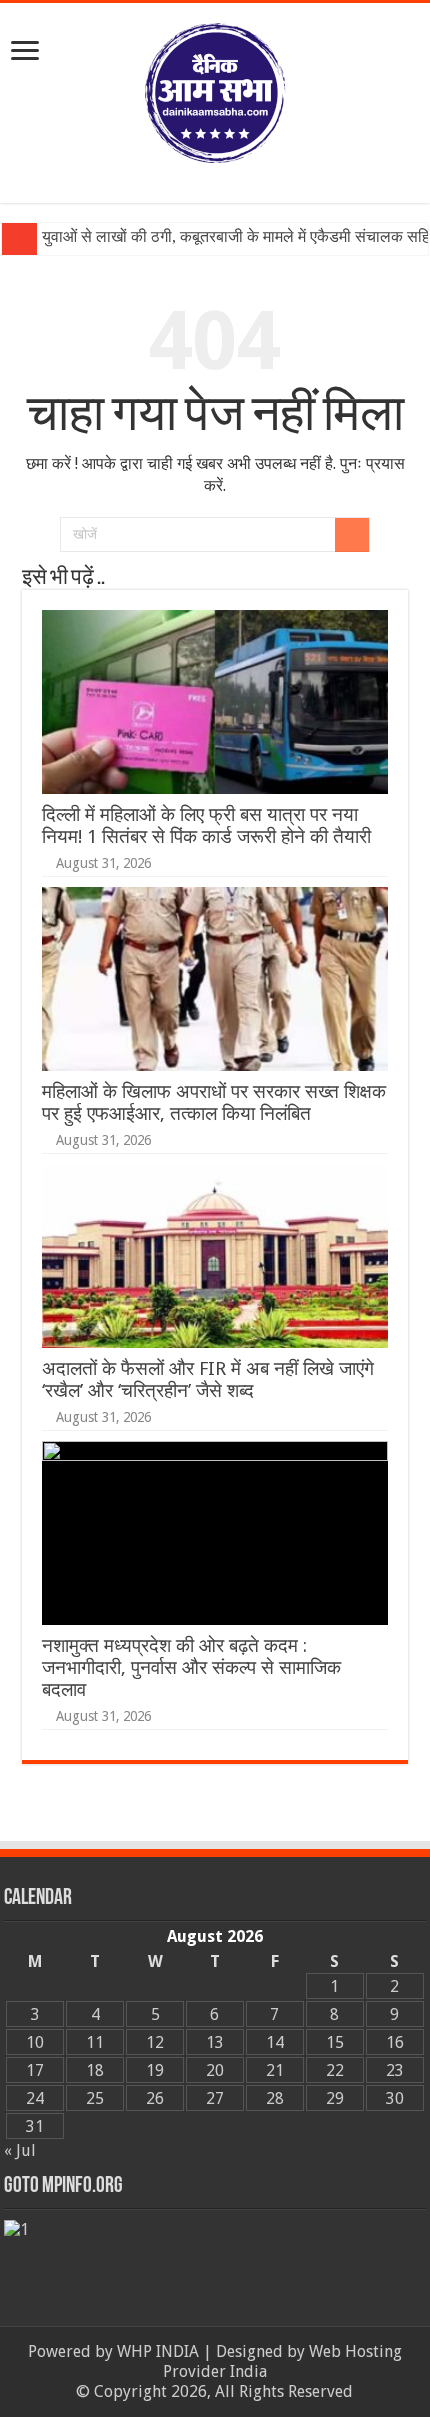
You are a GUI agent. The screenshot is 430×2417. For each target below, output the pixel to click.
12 (155, 2042)
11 (95, 2042)
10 (35, 2042)
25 (95, 2098)
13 (215, 2042)
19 (155, 2070)
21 (275, 2070)
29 (335, 2098)
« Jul (20, 2150)
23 (395, 2070)
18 (95, 2070)
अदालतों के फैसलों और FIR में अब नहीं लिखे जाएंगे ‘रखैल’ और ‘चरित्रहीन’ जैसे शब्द (208, 1379)
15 (335, 2042)
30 (395, 2098)
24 (35, 2098)
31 (35, 2126)
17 (35, 2070)
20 (215, 2070)
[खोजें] (352, 535)
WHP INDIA (158, 2351)
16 (395, 2042)
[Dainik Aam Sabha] (215, 89)
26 (155, 2098)
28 (275, 2098)
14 (275, 2042)
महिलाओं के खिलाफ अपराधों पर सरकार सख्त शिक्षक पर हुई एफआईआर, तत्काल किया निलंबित (214, 1102)
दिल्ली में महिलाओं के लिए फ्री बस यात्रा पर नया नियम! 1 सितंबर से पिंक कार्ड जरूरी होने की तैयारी (206, 825)
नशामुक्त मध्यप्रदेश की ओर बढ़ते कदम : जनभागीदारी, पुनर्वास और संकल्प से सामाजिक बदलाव (191, 1667)
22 (335, 2070)
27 (215, 2098)
